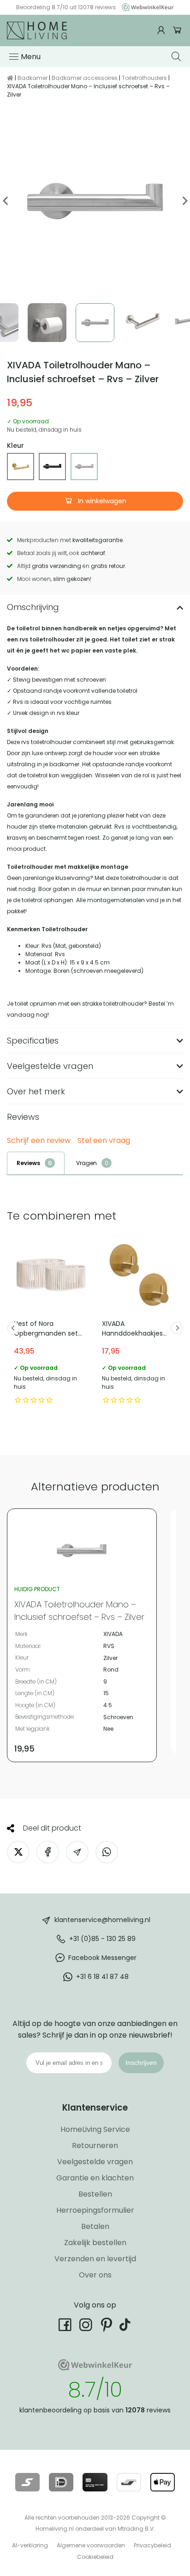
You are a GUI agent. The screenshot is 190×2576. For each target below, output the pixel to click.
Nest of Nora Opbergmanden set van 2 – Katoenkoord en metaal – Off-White (51, 1323)
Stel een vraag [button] (104, 1141)
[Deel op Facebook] (48, 1852)
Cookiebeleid (95, 2557)
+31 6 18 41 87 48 (102, 1977)
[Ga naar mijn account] (162, 30)
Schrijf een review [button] (39, 1141)
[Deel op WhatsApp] (107, 1852)
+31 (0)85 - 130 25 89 (102, 1939)
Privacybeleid (152, 2545)
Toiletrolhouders (144, 78)
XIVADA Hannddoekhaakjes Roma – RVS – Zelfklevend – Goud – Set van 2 (139, 1323)
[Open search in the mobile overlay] (177, 56)
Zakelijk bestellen (95, 2243)
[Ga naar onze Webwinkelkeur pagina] (145, 7)
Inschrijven (141, 2063)
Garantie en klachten (95, 2178)
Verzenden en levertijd (95, 2259)
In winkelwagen (101, 501)
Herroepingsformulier (95, 2210)
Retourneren (95, 2146)
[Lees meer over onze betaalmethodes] (27, 2482)
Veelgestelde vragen (95, 2162)
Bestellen (95, 2194)
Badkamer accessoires (85, 78)
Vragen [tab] (86, 1163)
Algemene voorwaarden (91, 2545)
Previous (6, 201)
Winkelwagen (177, 30)
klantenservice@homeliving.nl (102, 1920)
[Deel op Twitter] (18, 1852)
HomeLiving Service (95, 2129)
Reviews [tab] (28, 1163)
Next (184, 201)
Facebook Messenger (102, 1958)
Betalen (95, 2226)
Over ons (95, 2275)
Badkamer (33, 78)
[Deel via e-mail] (77, 1852)
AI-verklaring (30, 2545)
